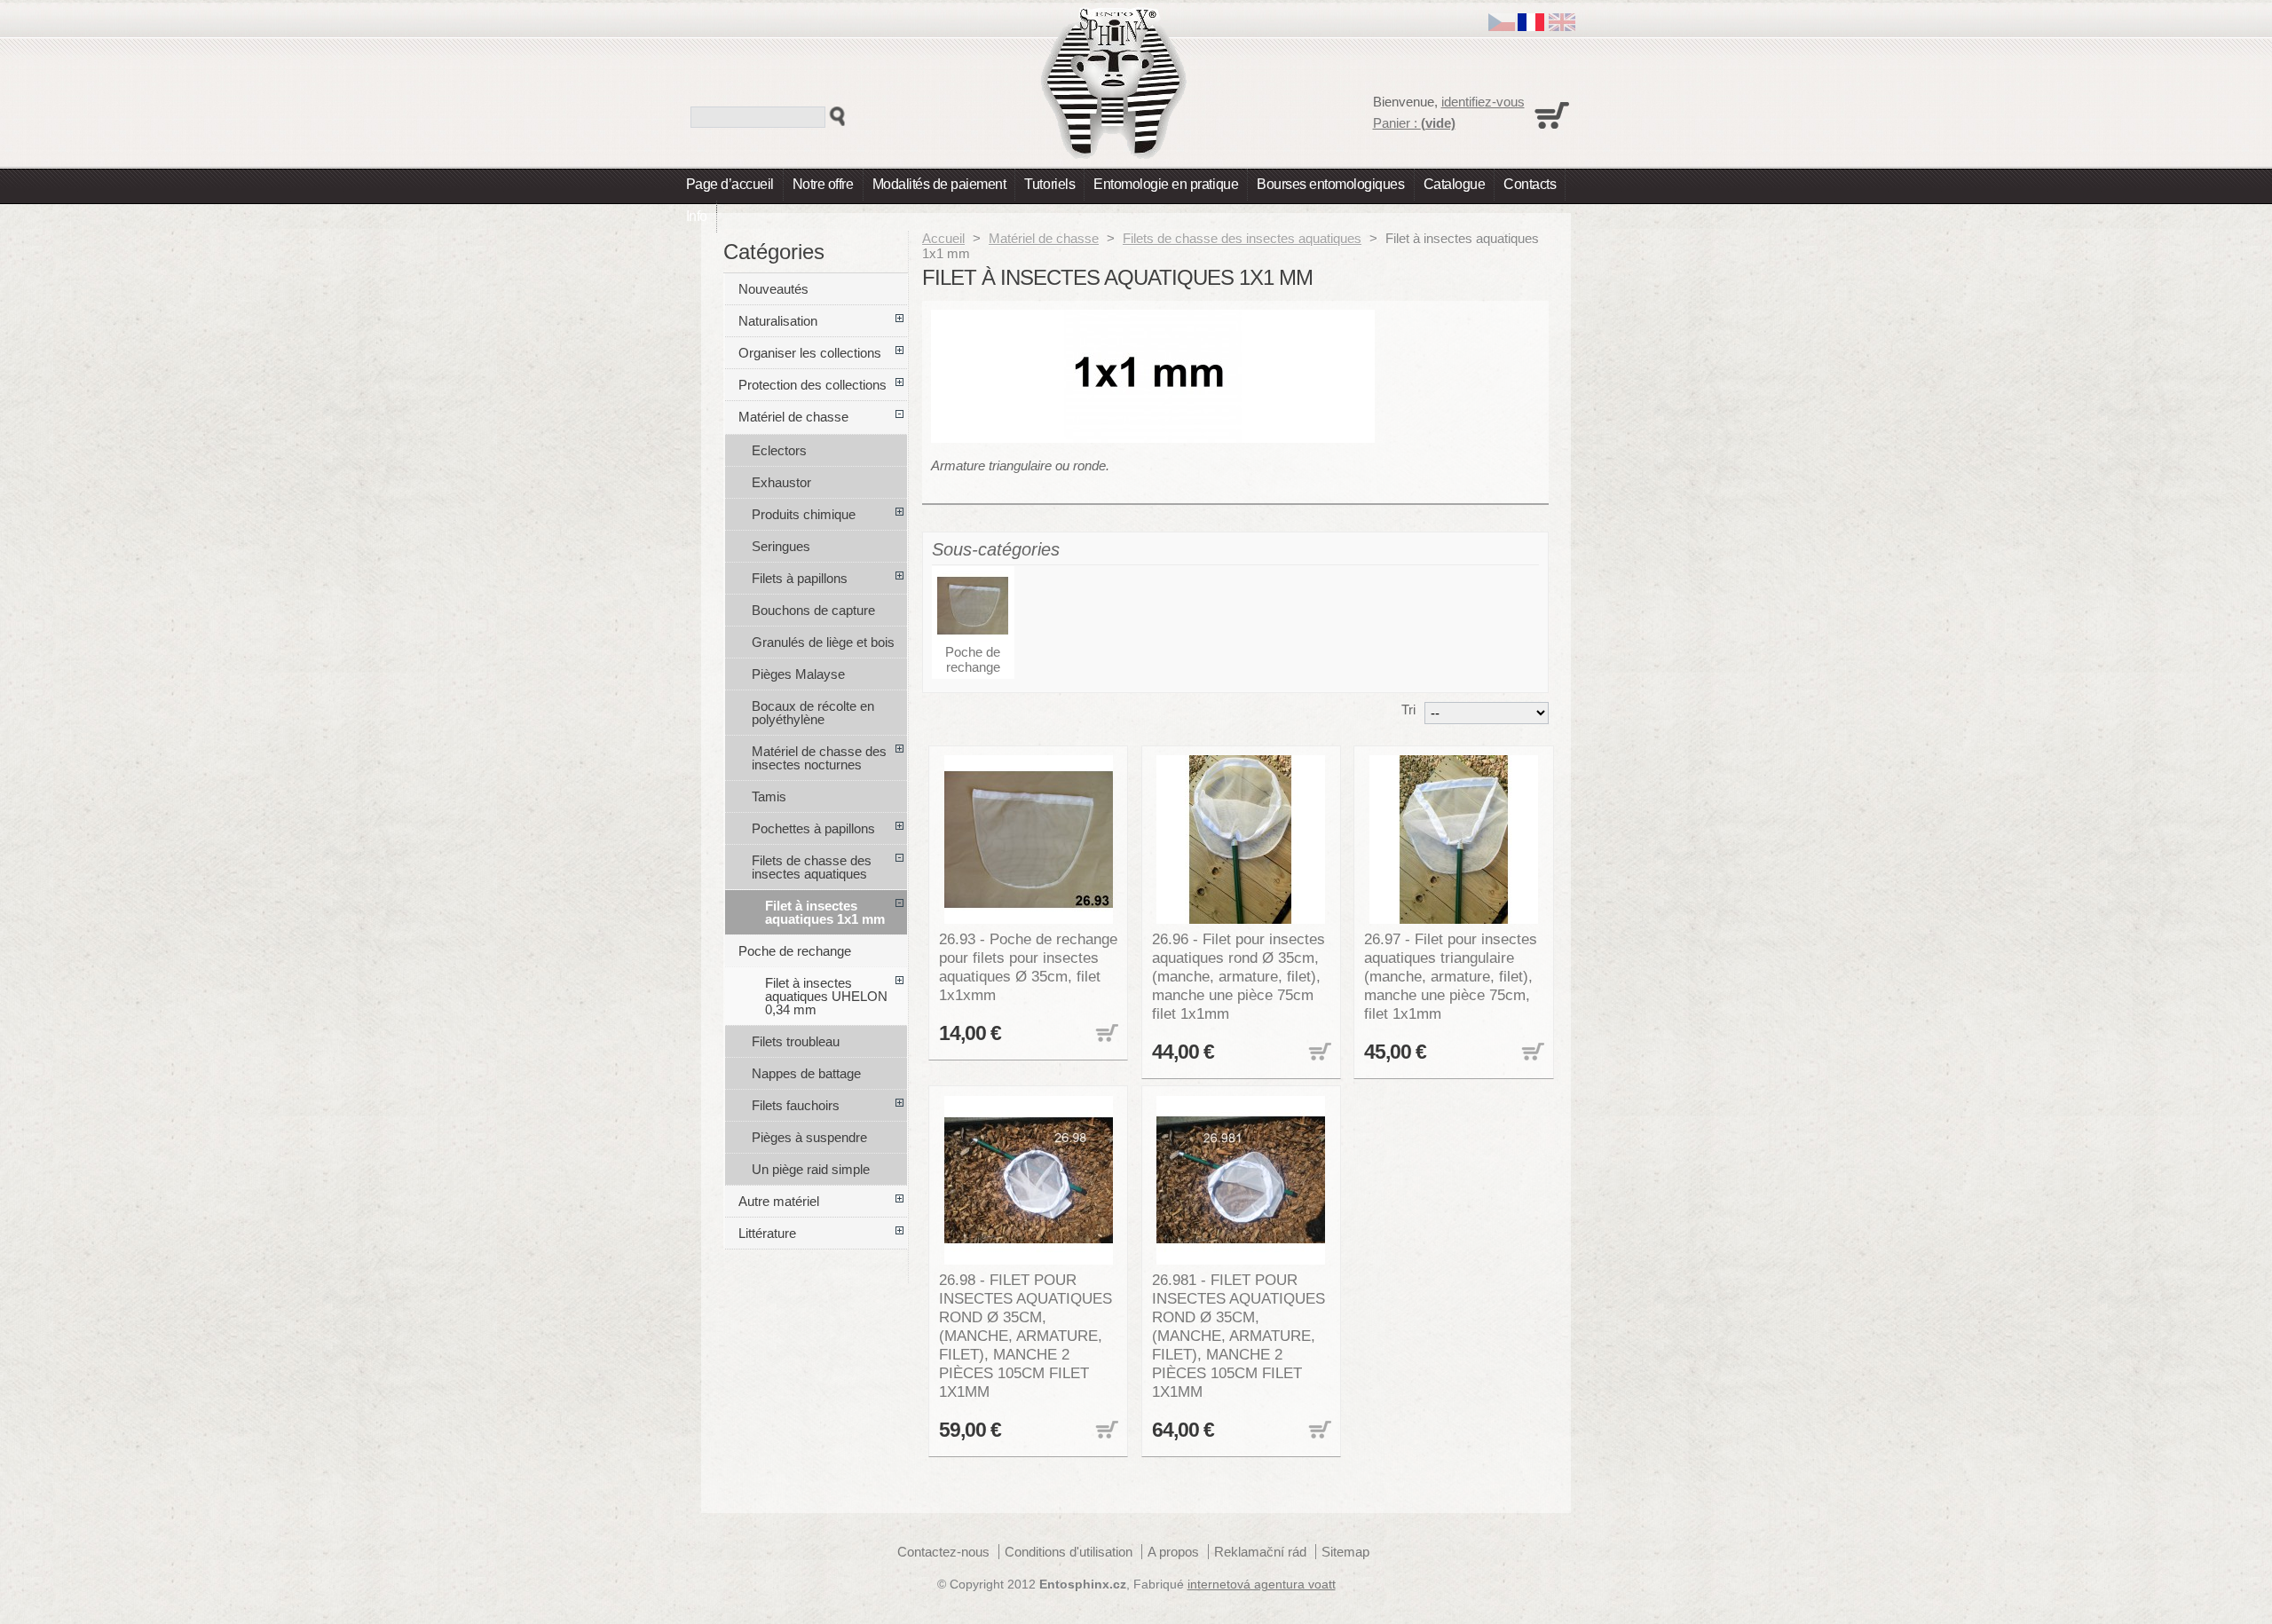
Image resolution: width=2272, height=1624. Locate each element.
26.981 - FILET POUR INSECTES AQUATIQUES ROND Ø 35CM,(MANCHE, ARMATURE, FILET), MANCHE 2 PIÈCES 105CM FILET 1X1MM (1239, 1336)
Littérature (767, 1233)
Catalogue (1455, 184)
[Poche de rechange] (973, 607)
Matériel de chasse (1044, 238)
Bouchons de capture (813, 610)
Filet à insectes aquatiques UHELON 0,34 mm (826, 996)
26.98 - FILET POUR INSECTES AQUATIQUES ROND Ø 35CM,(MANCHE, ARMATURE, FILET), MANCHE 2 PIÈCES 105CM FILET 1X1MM (1026, 1336)
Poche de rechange (973, 659)
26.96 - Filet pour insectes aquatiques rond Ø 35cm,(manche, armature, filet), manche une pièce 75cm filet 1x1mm (1239, 976)
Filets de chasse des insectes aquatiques (1242, 238)
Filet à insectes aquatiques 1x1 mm (825, 912)
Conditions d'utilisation (1069, 1552)
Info (697, 216)
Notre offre (823, 184)
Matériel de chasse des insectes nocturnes (819, 758)
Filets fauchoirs (796, 1105)
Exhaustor (781, 482)
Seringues (781, 546)
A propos (1173, 1552)
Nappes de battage (806, 1073)
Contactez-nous (943, 1552)
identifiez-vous (1483, 102)
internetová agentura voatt (1262, 1585)
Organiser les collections (810, 353)
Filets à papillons (800, 578)
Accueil (943, 238)
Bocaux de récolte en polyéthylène (813, 713)
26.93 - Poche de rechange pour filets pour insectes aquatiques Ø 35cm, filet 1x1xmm (1028, 967)
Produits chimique (804, 514)
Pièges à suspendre (809, 1137)
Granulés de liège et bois (823, 642)
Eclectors (779, 450)
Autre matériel (779, 1201)
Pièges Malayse (798, 674)
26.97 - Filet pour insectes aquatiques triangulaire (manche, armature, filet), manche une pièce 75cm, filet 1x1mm (1451, 976)
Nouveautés (773, 289)
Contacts (1530, 184)
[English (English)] (1562, 26)
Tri (1408, 710)
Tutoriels (1049, 184)
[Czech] (1502, 26)
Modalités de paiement (939, 184)
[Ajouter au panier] (1105, 1034)
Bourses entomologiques (1330, 184)
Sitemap (1345, 1552)
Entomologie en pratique (1166, 184)
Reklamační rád (1260, 1552)
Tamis (769, 796)
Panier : (1414, 123)
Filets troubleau (796, 1041)
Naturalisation (778, 321)
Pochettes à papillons (813, 828)
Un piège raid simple (811, 1169)
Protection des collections (813, 385)
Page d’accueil (730, 184)
